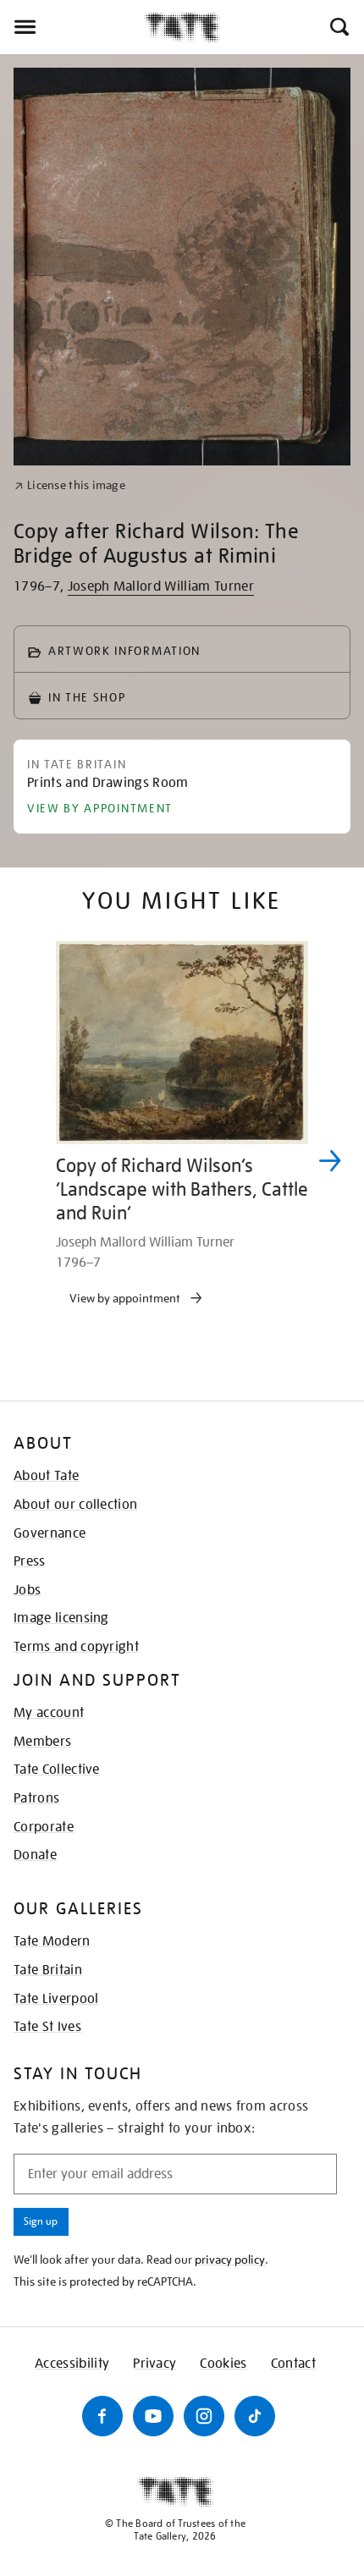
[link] (70, 485)
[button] (338, 27)
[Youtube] (153, 2416)
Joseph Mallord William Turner (161, 586)
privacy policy (230, 2260)
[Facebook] (102, 2416)
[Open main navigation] (72, 27)
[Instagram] (204, 2416)
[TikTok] (255, 2416)
